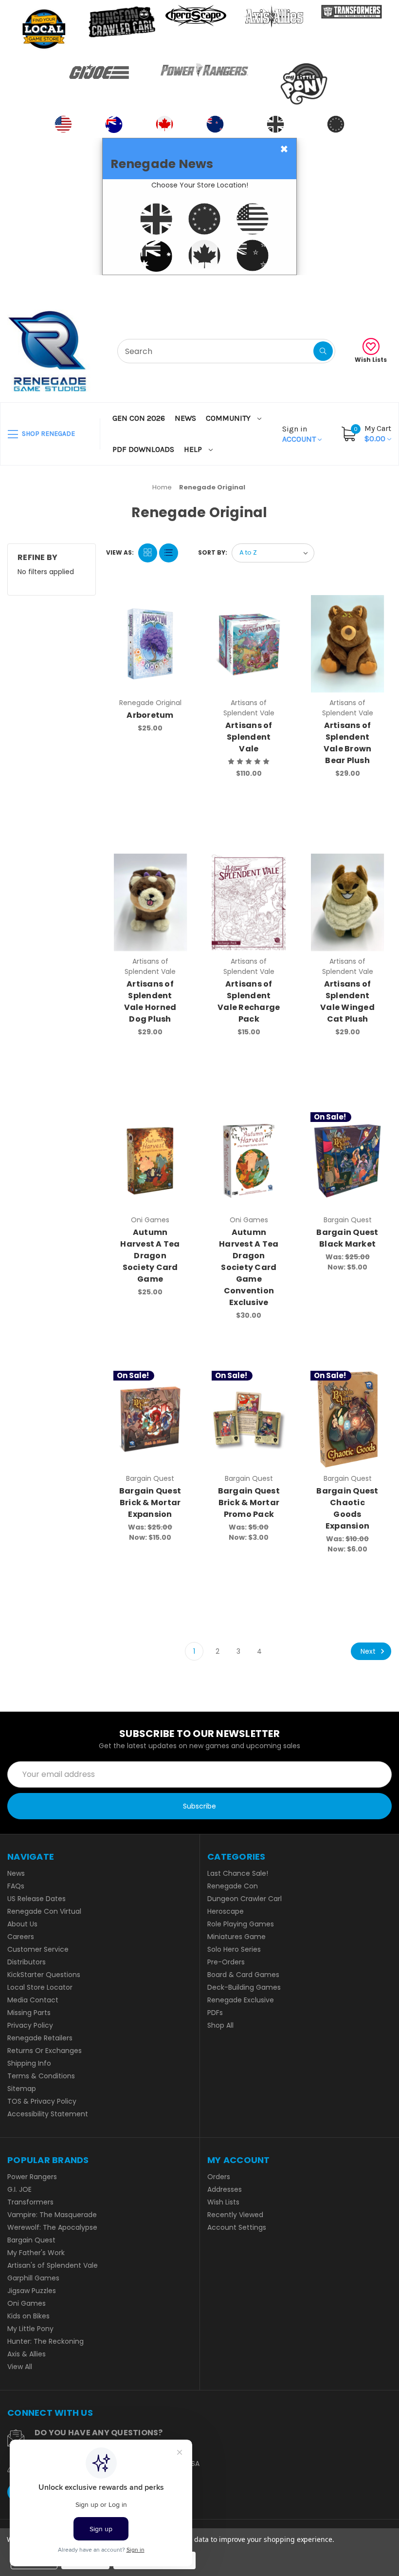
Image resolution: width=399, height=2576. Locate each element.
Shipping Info (29, 2063)
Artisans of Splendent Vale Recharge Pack (249, 1001)
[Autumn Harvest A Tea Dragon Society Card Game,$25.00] (150, 1161)
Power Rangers (32, 2177)
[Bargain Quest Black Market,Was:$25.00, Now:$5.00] (347, 1161)
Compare (176, 605)
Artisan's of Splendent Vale (53, 2265)
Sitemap (22, 2089)
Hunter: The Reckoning (45, 2341)
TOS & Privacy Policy (42, 2101)
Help (194, 449)
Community (229, 418)
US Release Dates (36, 1899)
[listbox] (273, 553)
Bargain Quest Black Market (347, 1238)
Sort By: (213, 552)
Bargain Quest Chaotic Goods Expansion (347, 1508)
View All (20, 2367)
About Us (22, 1924)
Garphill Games (33, 2278)
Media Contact (33, 2000)
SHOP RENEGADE (48, 434)
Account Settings (237, 2227)
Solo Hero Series (234, 1949)
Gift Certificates (351, 287)
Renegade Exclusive (241, 2000)
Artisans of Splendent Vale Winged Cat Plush (347, 1001)
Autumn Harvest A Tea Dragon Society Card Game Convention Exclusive (249, 1267)
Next (369, 1651)
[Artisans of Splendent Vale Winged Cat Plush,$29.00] (347, 902)
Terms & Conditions (41, 2076)
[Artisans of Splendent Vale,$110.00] (249, 644)
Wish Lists (371, 360)
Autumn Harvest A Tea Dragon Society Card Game (150, 1256)
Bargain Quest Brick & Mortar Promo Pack (249, 1503)
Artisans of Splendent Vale (249, 737)
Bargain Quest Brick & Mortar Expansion (150, 1503)
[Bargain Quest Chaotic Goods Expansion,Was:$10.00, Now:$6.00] (347, 1419)
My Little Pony (30, 2329)
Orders (219, 2177)
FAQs (16, 1886)
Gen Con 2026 (139, 418)
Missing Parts (29, 2013)
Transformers (30, 2202)
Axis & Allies (27, 2354)
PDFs (215, 2013)
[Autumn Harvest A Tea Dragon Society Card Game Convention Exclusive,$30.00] (249, 1161)
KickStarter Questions (44, 1975)
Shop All (220, 2025)
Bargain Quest (31, 2240)
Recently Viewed (235, 2215)
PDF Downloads (143, 449)
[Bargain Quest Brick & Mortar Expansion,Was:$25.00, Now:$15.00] (150, 1419)
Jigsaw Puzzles (32, 2291)
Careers (21, 1937)
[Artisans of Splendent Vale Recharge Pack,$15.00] (249, 902)
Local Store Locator (40, 1987)
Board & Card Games (243, 1975)
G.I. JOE (19, 2189)
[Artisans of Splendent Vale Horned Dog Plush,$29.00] (150, 902)
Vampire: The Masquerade (52, 2215)
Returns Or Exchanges (45, 2051)
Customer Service (38, 1949)
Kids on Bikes (28, 2316)
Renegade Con (233, 1886)
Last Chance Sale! (238, 1873)
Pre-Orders (226, 1962)
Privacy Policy (30, 2025)
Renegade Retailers (40, 2038)
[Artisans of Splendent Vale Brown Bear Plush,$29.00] (347, 644)
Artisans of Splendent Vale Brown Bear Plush (348, 743)
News (185, 418)
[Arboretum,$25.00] (150, 644)
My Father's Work (36, 2253)
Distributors (27, 1962)
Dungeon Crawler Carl (245, 1899)
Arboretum (150, 715)
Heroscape (226, 1911)
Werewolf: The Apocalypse (52, 2227)
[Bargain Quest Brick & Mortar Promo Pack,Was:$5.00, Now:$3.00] (249, 1419)
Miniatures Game (236, 1937)
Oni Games (27, 2303)
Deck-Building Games (244, 1987)
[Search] (323, 351)
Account (300, 434)
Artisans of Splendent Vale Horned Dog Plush (150, 1001)
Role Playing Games (241, 1924)
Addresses (225, 2189)
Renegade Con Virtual (44, 1911)
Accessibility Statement (48, 2114)
